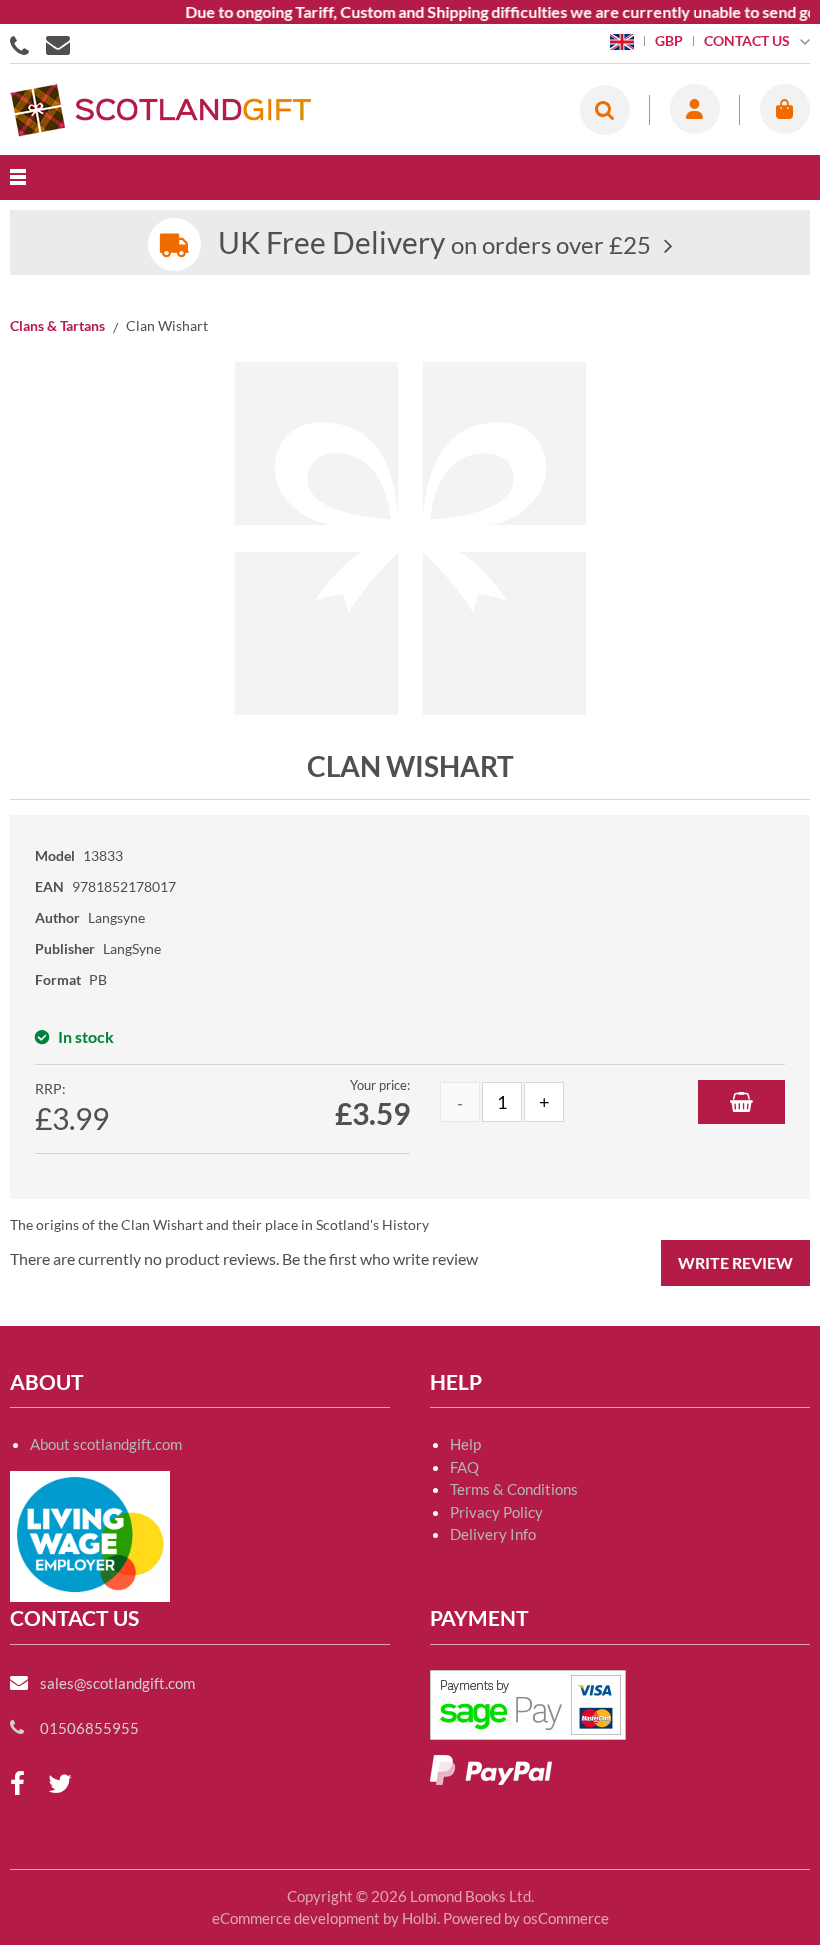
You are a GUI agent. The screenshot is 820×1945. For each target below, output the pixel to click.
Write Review (735, 1262)
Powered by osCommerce (526, 1918)
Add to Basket (741, 1102)
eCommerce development (296, 1918)
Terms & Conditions (514, 1489)
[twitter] (60, 1784)
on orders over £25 (434, 244)
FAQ (464, 1467)
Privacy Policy (496, 1512)
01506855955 (23, 44)
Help (465, 1444)
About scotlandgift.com (106, 1444)
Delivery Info (493, 1534)
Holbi (419, 1918)
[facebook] (17, 1784)
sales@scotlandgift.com (117, 1683)
